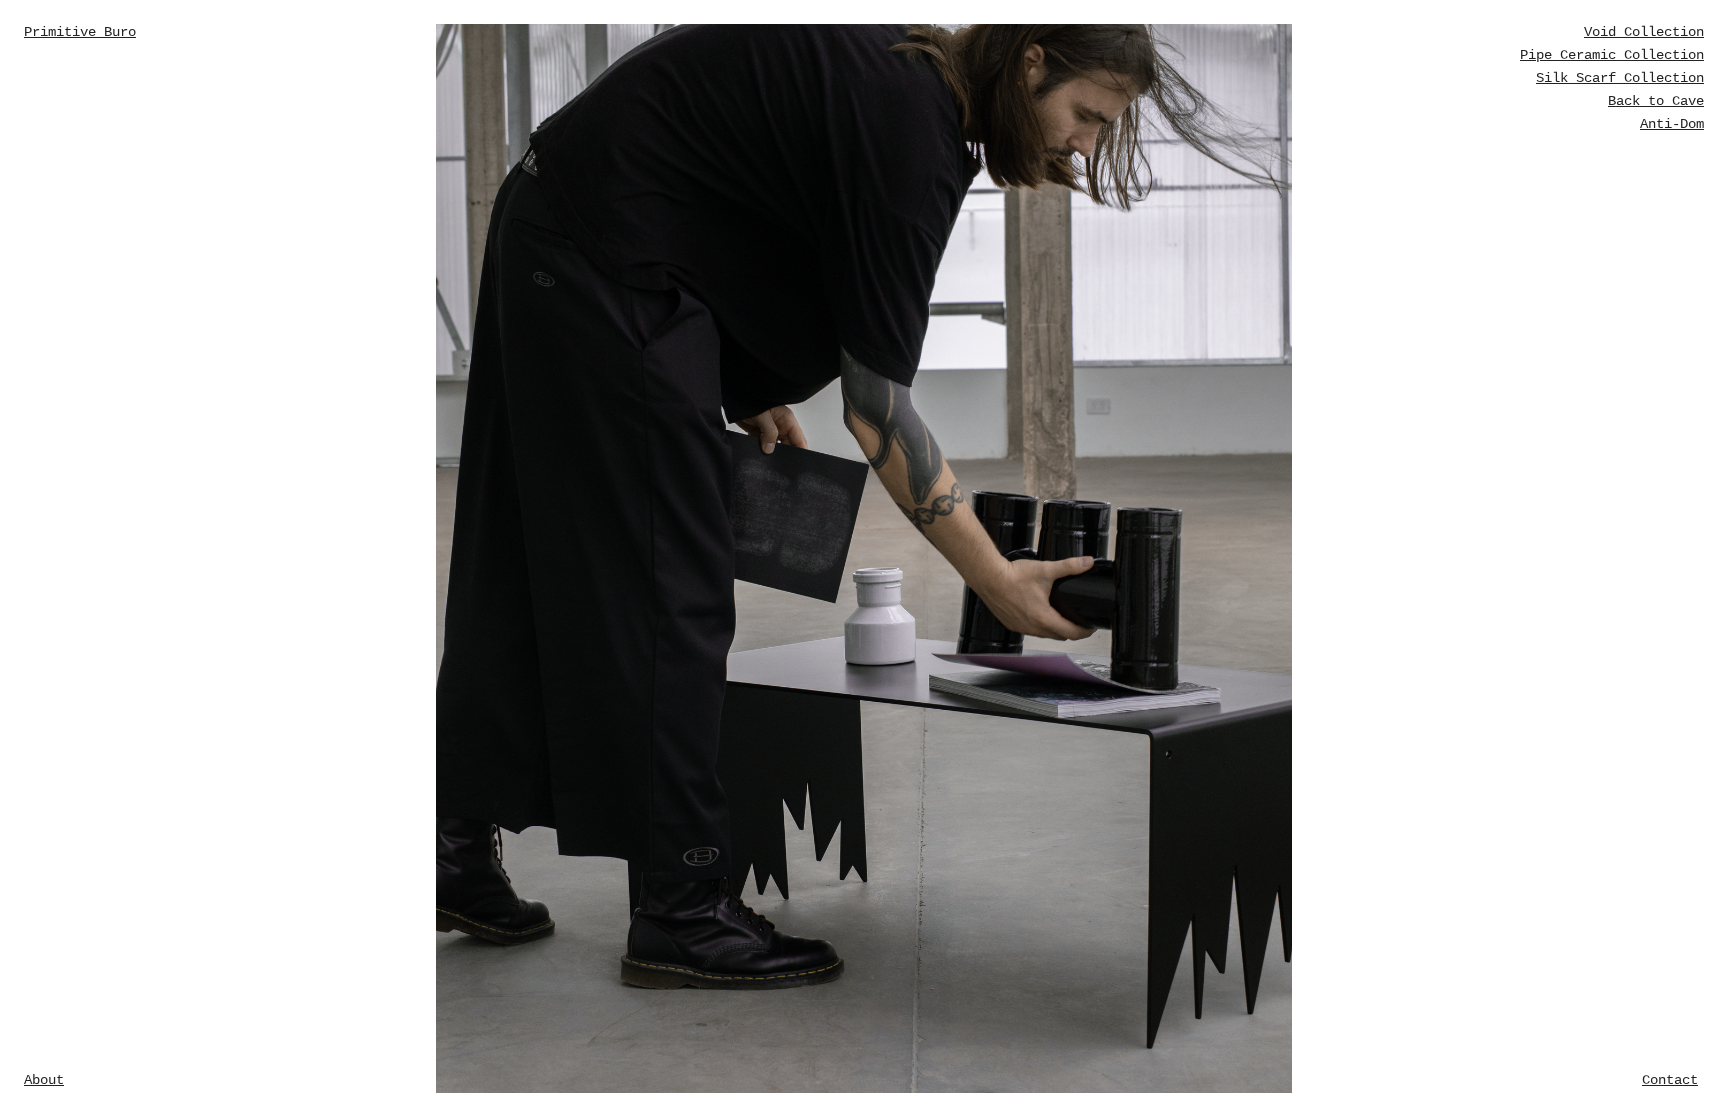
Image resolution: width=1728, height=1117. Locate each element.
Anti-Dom (1672, 124)
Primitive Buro (80, 32)
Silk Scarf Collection (1620, 78)
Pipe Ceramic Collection (1612, 55)
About (44, 1080)
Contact (1670, 1080)
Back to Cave (1656, 101)
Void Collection (1644, 32)
